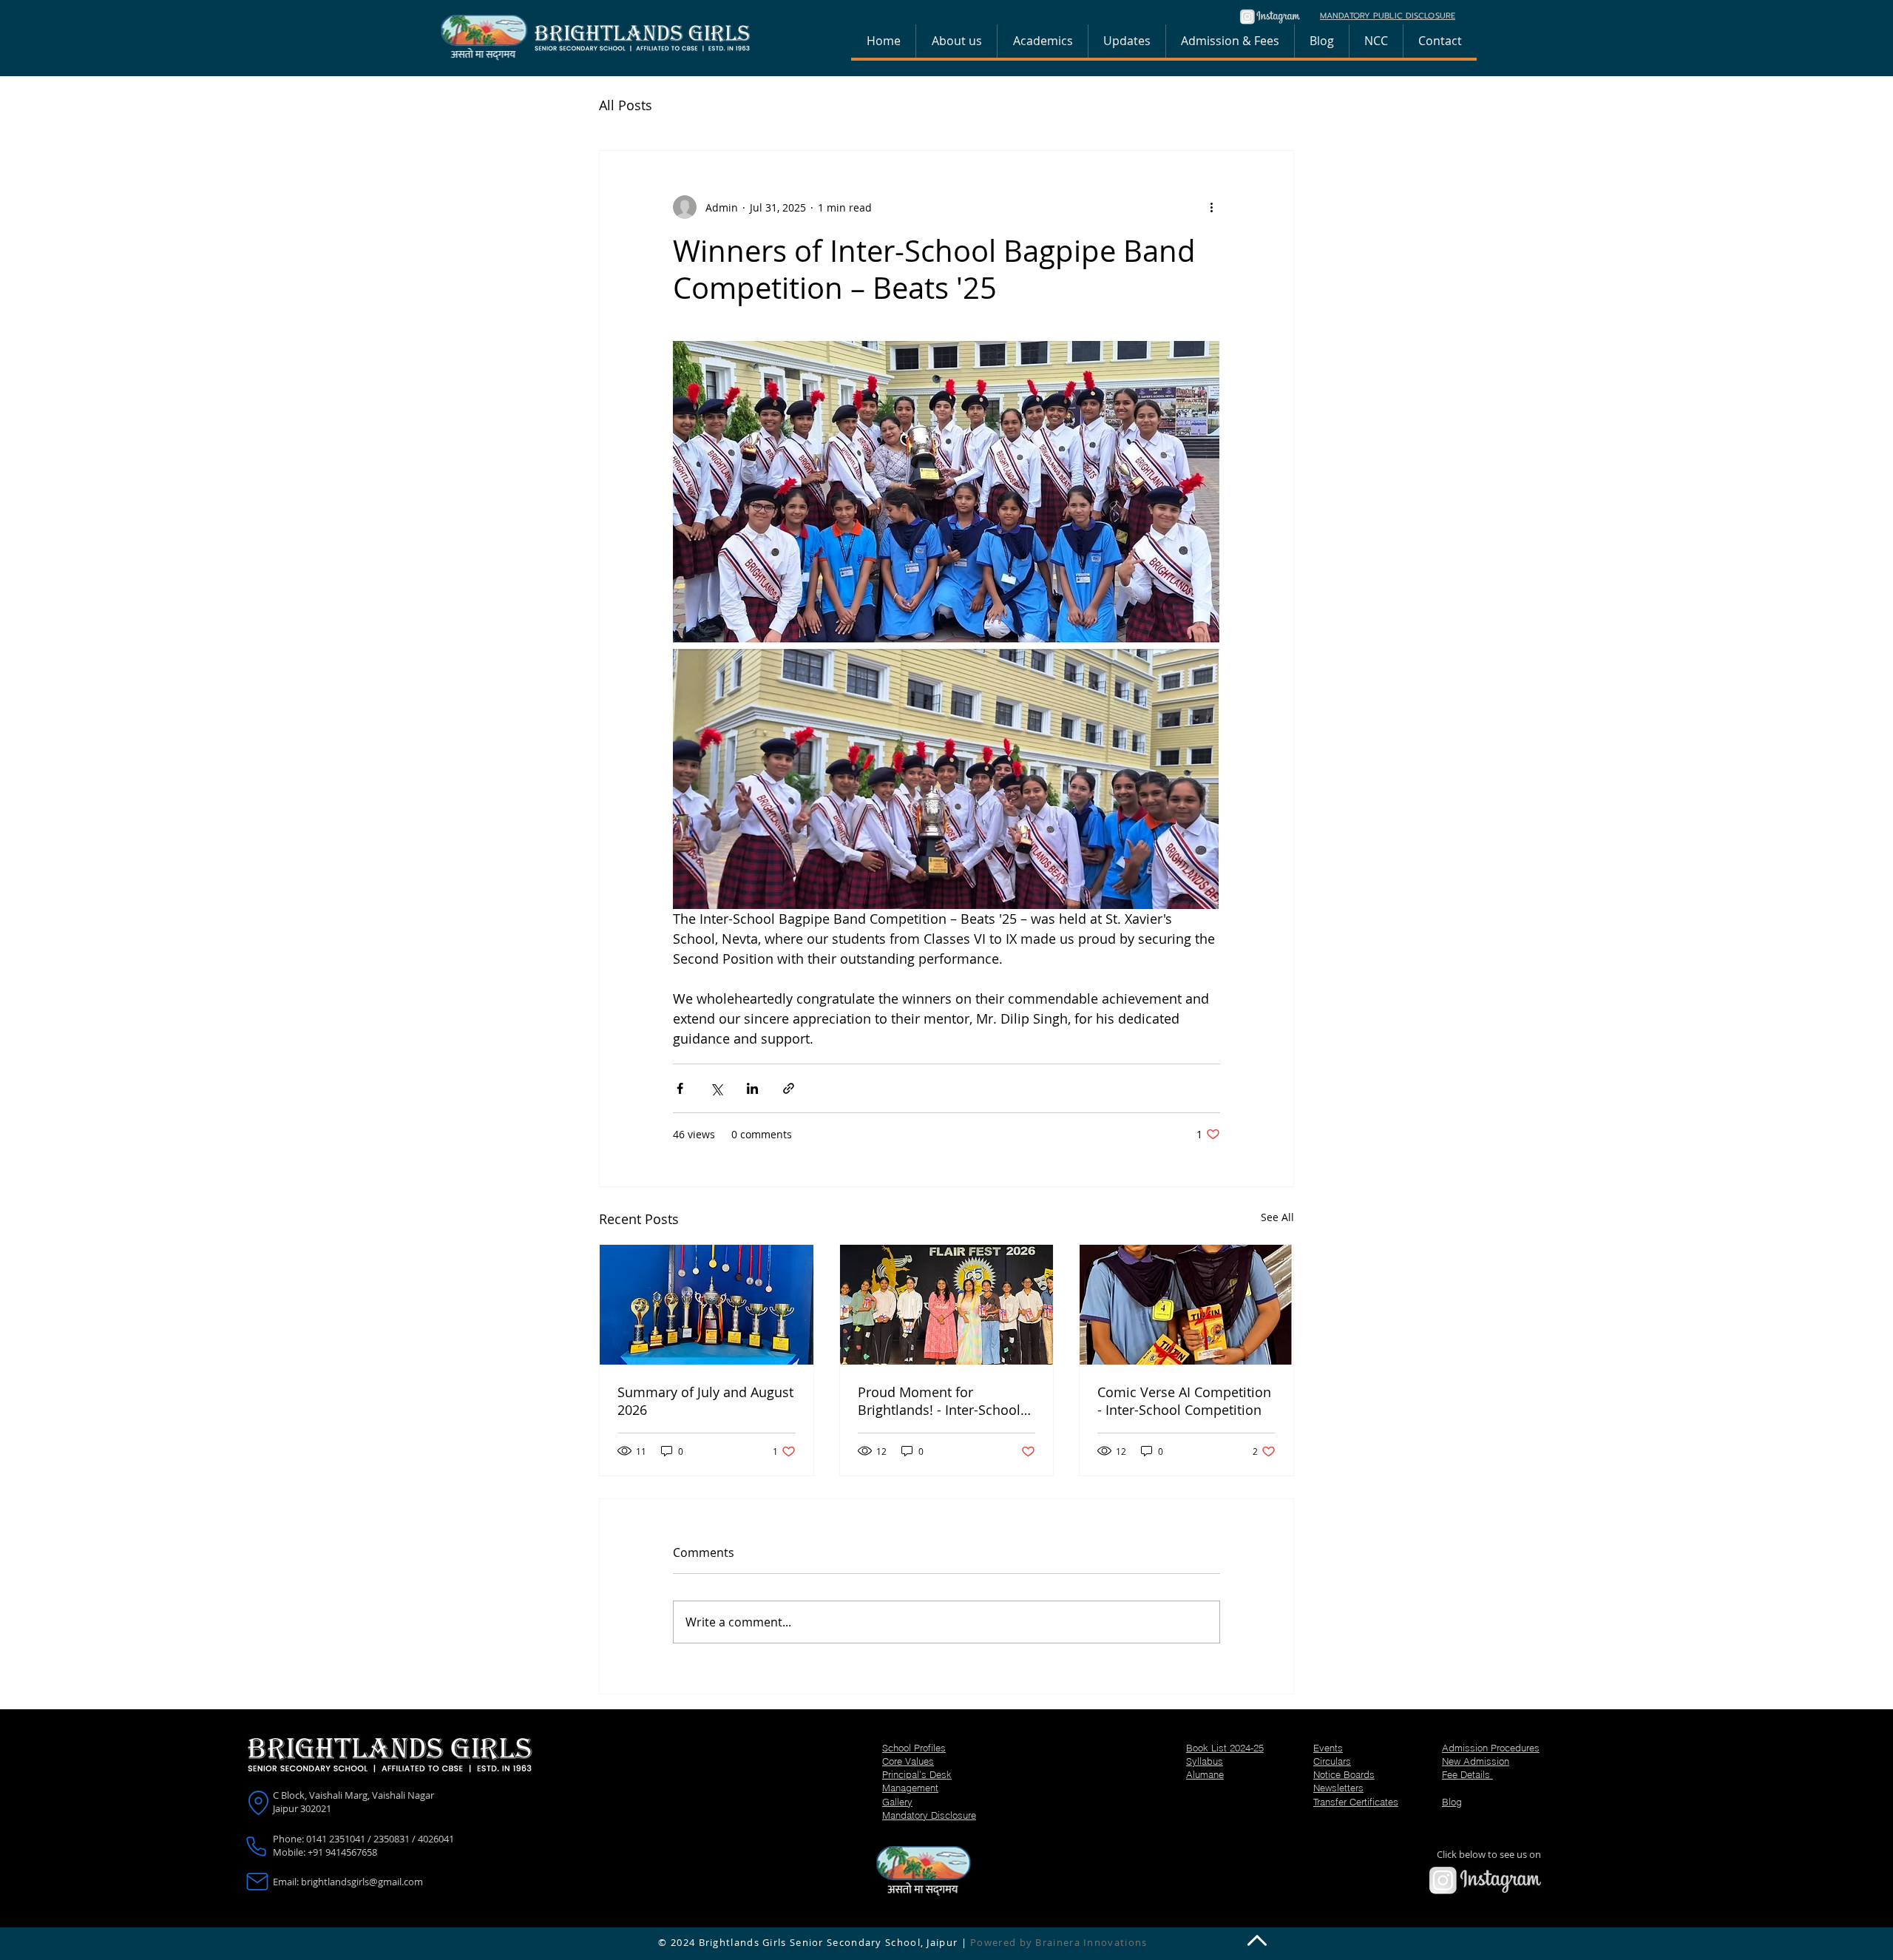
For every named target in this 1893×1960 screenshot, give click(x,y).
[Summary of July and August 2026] (707, 1305)
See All (1277, 1217)
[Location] (258, 1803)
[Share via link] (789, 1088)
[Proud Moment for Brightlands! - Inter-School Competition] (947, 1305)
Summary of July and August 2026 (705, 1401)
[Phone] (256, 1847)
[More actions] (1211, 207)
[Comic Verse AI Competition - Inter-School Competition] (1186, 1305)
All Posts (626, 105)
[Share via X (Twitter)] (716, 1088)
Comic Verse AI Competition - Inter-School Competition (1184, 1401)
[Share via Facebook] (680, 1088)
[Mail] (258, 1882)
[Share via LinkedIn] (752, 1088)
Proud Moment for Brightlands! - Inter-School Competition (939, 1401)
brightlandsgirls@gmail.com (362, 1882)
